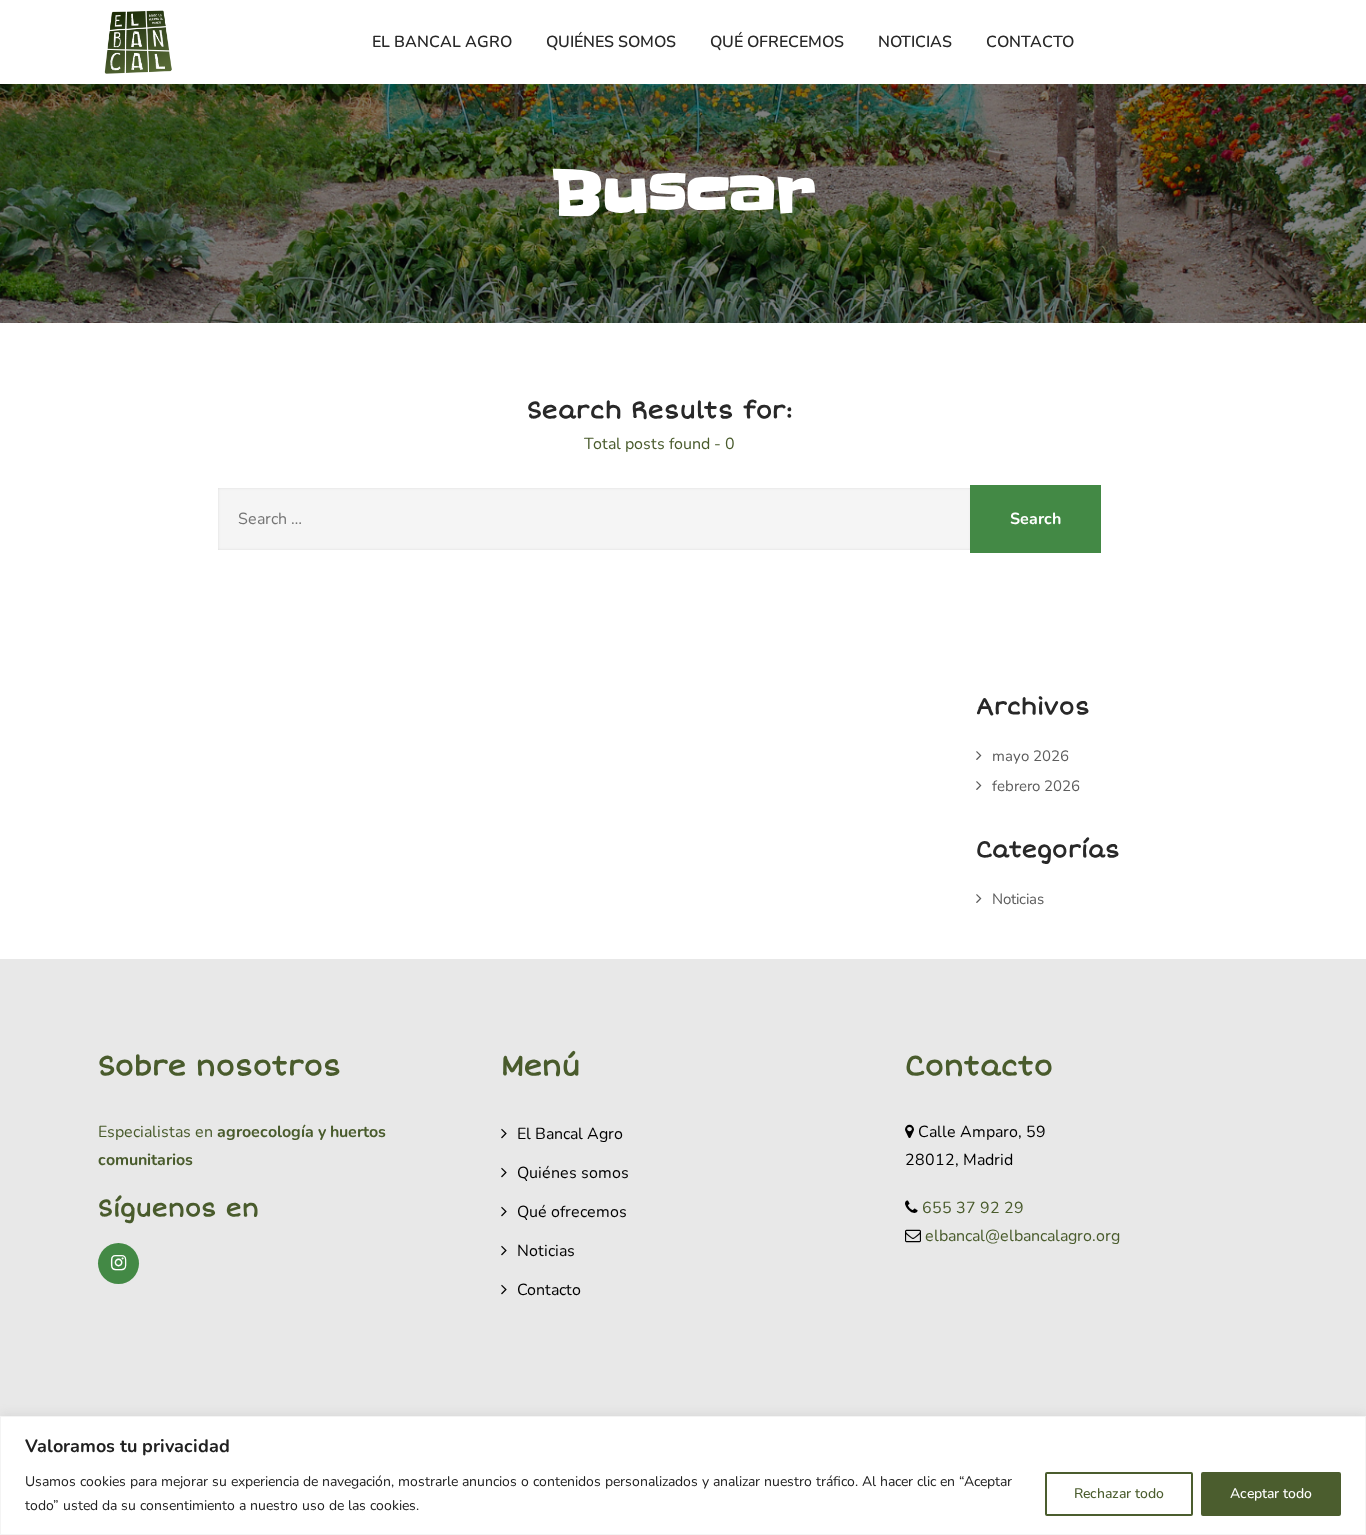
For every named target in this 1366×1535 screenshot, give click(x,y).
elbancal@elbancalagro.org (1022, 1236)
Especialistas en (155, 1132)
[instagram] (118, 1263)
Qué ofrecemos (777, 42)
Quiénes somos (611, 42)
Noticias (915, 42)
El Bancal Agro (442, 42)
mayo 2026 (1030, 756)
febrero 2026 (1036, 786)
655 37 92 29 (973, 1208)
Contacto (1030, 42)
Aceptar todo (1271, 1493)
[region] (683, 1475)
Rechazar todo (1119, 1493)
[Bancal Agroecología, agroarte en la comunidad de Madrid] (138, 42)
